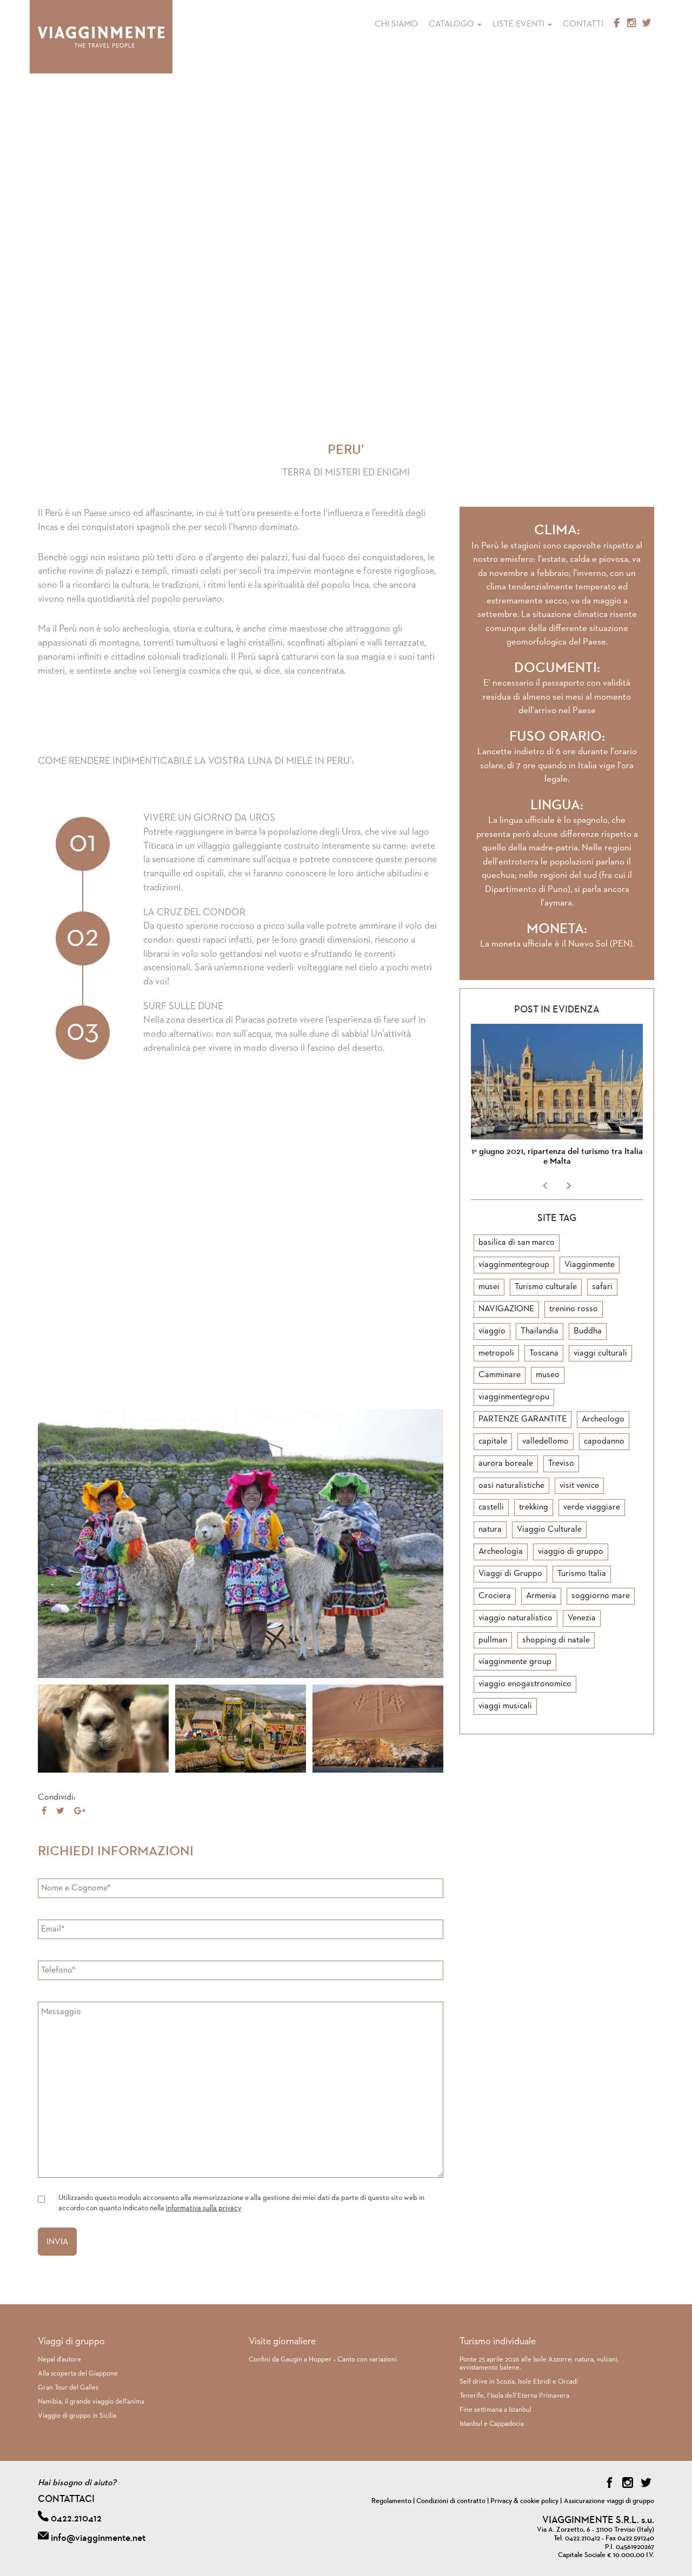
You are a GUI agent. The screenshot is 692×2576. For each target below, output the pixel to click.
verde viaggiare (592, 1507)
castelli (491, 1507)
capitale (493, 1441)
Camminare (500, 1375)
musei (489, 1287)
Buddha (588, 1331)
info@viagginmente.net (98, 2538)
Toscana (544, 1353)
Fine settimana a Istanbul (495, 2410)
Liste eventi (520, 24)
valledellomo (545, 1441)
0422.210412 (76, 2519)
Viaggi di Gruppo (510, 1574)
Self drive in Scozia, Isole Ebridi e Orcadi (519, 2382)
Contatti (583, 24)
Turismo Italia (582, 1574)
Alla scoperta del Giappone (78, 2374)
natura (490, 1530)
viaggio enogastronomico (525, 1684)
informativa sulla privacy (204, 2208)
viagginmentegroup (514, 1265)
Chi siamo (396, 24)
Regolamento (391, 2501)
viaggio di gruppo (571, 1552)
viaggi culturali (600, 1353)
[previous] (545, 1186)
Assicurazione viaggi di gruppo (609, 2501)
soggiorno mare (601, 1596)
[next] (568, 1186)
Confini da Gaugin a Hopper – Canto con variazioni (323, 2360)
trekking (534, 1507)
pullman (493, 1640)
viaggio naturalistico (515, 1618)
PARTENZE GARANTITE (523, 1419)
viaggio (492, 1331)
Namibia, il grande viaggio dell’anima (91, 2402)
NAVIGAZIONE (506, 1309)
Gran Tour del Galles (68, 2388)
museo (548, 1375)
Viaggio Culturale (549, 1530)
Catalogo (453, 24)
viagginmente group (515, 1662)
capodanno (604, 1441)
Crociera (495, 1596)
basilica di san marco (517, 1243)
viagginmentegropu (514, 1397)
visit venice (579, 1486)
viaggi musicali (505, 1706)
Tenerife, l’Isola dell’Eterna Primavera (514, 2396)
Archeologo (603, 1419)
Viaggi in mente (101, 37)
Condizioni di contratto (451, 2501)
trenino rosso (574, 1309)
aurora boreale (506, 1464)
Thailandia (540, 1331)
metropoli (496, 1353)
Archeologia (501, 1552)
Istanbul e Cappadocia (492, 2424)
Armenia (541, 1596)
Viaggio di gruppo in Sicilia (77, 2416)
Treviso (561, 1464)
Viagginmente (590, 1265)
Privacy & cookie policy (524, 2501)
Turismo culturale (546, 1287)
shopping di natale (556, 1640)
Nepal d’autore (59, 2360)
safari (602, 1287)
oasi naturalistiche (511, 1486)
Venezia (582, 1618)
